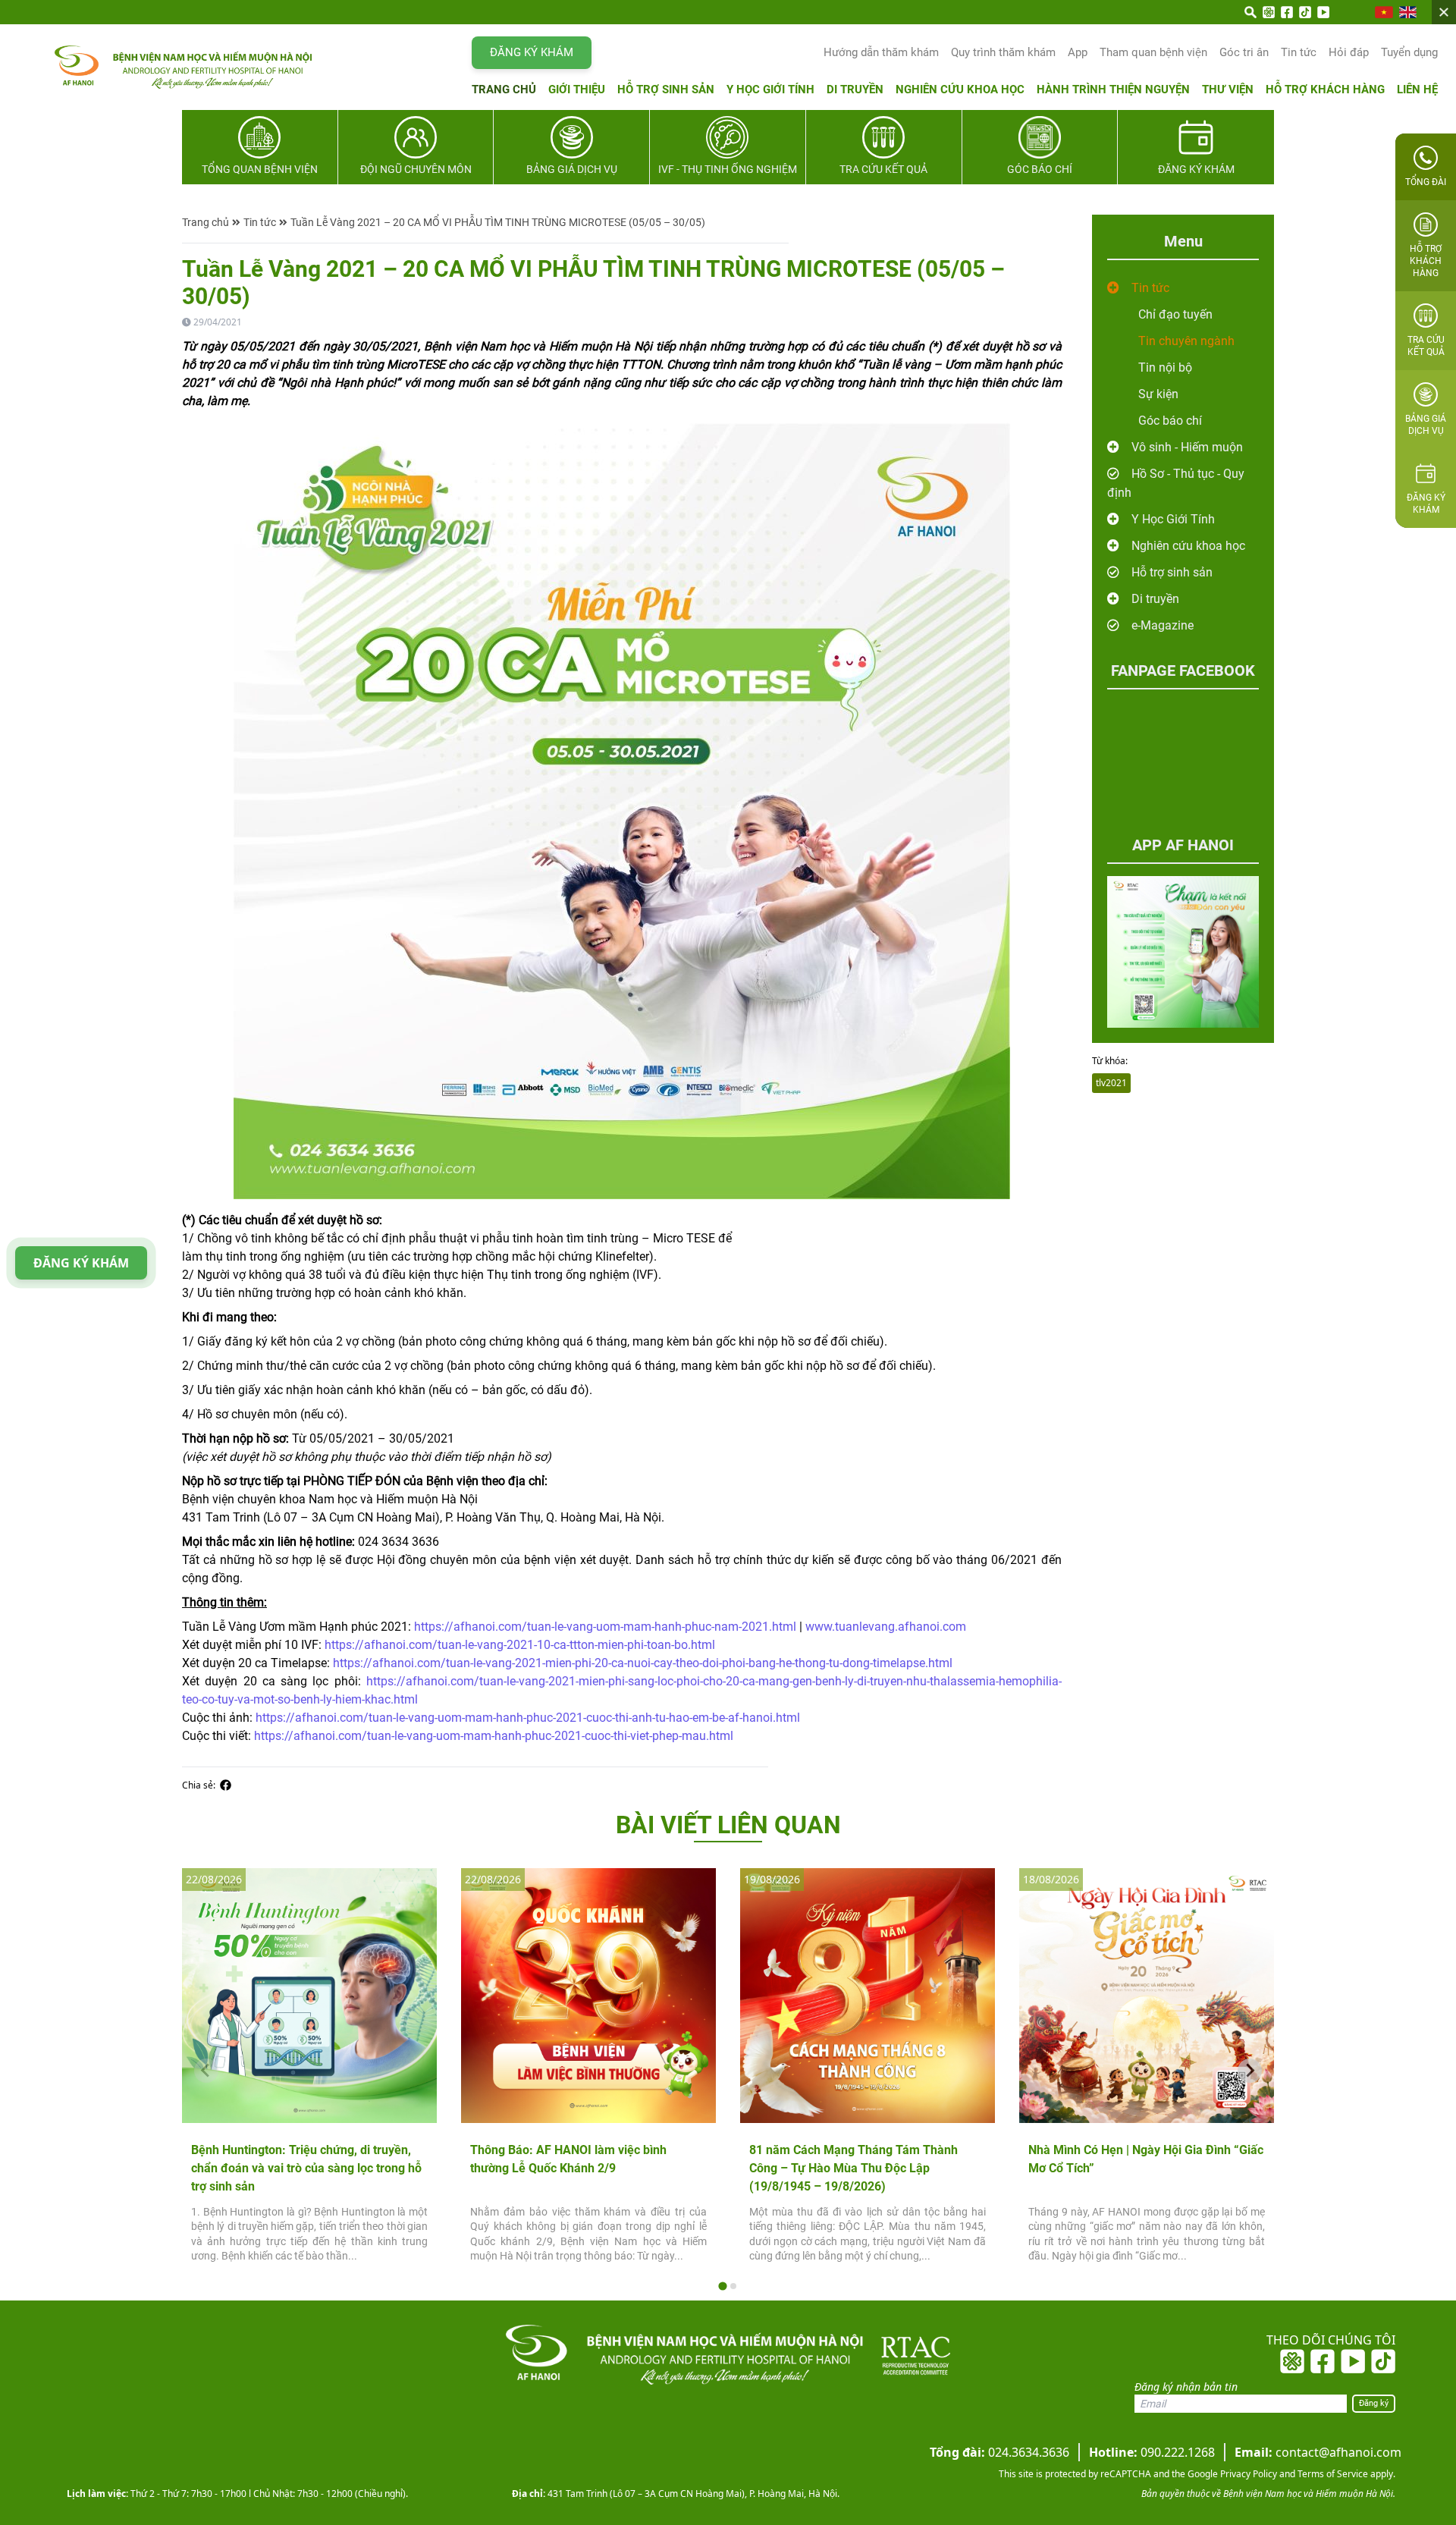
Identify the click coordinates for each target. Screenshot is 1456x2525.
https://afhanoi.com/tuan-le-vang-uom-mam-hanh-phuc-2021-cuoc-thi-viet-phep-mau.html (494, 1736)
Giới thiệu (577, 90)
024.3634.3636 (999, 2452)
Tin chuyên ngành (1186, 341)
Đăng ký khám (532, 52)
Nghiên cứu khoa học (960, 90)
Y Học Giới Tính (1173, 519)
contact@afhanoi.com (1318, 2452)
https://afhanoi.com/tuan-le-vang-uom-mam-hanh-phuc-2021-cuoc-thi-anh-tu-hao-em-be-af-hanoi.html (528, 1718)
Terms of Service (1332, 2474)
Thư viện (1228, 90)
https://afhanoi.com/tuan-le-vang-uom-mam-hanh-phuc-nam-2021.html (605, 1627)
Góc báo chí (1170, 421)
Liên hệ (1417, 90)
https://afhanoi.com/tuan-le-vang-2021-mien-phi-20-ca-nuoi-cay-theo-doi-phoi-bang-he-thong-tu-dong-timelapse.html (643, 1663)
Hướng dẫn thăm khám (881, 52)
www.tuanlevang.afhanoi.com (886, 1627)
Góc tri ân (1244, 52)
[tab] (722, 2286)
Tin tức (1299, 52)
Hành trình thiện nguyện (1113, 90)
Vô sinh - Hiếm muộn (1187, 447)
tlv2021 (1111, 1083)
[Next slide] (1250, 2071)
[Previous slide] (206, 2071)
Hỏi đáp (1349, 52)
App (1078, 52)
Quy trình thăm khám (1003, 52)
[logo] (153, 67)
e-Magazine (1163, 625)
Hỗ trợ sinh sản (666, 90)
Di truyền (855, 90)
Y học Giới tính (770, 90)
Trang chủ (504, 90)
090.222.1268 (1152, 2452)
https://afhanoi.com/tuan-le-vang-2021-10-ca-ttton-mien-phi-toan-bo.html (520, 1645)
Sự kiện (1158, 394)
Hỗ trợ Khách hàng (1325, 90)
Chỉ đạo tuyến (1175, 314)
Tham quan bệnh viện (1153, 52)
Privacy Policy (1247, 2474)
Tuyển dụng (1409, 52)
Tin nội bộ (1165, 367)
